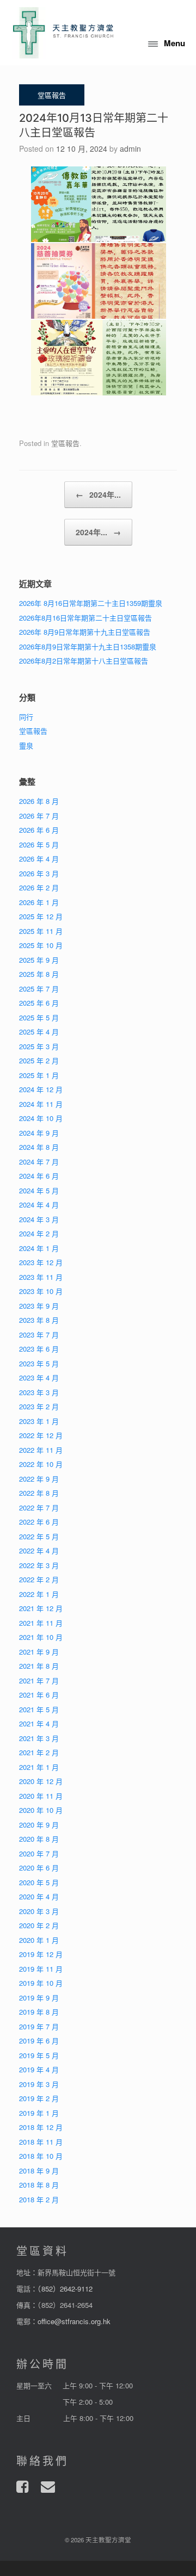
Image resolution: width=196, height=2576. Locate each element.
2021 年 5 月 (39, 1709)
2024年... (98, 494)
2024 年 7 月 (39, 1162)
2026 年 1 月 (39, 902)
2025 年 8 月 (39, 974)
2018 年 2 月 (39, 2199)
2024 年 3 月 (39, 1219)
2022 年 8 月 (39, 1493)
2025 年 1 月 (39, 1075)
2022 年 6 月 (39, 1522)
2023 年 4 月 (39, 1377)
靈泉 (26, 745)
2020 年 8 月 (39, 1839)
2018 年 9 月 (39, 2171)
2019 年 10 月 (41, 1983)
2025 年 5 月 (39, 1017)
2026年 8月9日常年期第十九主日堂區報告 (85, 632)
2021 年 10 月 (41, 1637)
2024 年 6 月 (39, 1176)
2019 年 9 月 (39, 1998)
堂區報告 (65, 443)
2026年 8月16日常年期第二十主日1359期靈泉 (91, 603)
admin (130, 148)
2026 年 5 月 (39, 844)
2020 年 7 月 (39, 1853)
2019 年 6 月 (39, 2041)
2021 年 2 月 (39, 1752)
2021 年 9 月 (39, 1652)
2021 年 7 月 (39, 1680)
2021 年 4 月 (39, 1723)
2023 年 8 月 (39, 1320)
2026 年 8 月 (39, 801)
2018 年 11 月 (41, 2142)
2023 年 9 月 (39, 1306)
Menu (174, 43)
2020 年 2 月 (39, 1925)
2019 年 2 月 (39, 2098)
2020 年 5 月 (39, 1882)
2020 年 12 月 (41, 1781)
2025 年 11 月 (41, 931)
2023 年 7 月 (39, 1335)
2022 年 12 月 (41, 1435)
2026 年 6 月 (39, 830)
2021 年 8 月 (39, 1666)
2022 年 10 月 (41, 1464)
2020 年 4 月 (39, 1896)
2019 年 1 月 (39, 2113)
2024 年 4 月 (39, 1205)
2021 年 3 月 (39, 1738)
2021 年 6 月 (39, 1695)
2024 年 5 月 (39, 1190)
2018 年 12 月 (41, 2127)
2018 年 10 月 (41, 2156)
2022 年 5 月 (39, 1536)
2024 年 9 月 (39, 1133)
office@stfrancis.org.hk (74, 2321)
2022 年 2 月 (39, 1579)
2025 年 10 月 (41, 945)
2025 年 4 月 (39, 1032)
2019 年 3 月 (39, 2084)
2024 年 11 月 (41, 1104)
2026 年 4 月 (39, 859)
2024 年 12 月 (41, 1089)
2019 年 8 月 (39, 2012)
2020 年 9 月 (39, 1825)
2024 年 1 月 (39, 1248)
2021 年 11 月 (41, 1623)
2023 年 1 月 (39, 1421)
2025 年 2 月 (39, 1060)
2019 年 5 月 (39, 2055)
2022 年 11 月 (41, 1450)
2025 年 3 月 (39, 1046)
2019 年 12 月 (41, 1954)
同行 (26, 717)
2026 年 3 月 (39, 873)
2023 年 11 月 (41, 1277)
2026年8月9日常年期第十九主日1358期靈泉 (88, 646)
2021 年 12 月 (41, 1608)
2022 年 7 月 (39, 1507)
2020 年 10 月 (41, 1810)
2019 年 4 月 (39, 2069)
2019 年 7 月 (39, 2026)
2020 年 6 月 (39, 1868)
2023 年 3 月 (39, 1392)
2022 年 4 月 (39, 1550)
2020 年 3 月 (39, 1911)
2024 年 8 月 (39, 1147)
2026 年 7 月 (39, 816)
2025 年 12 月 (41, 916)
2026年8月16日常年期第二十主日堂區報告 (85, 618)
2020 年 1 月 (39, 1940)
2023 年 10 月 (41, 1291)
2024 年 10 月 (41, 1118)
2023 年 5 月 (39, 1363)
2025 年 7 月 (39, 989)
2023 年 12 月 (41, 1262)
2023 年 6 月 (39, 1349)
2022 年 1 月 (39, 1594)
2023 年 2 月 (39, 1406)
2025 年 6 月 (39, 1003)
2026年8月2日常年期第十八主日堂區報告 (84, 661)
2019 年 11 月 (41, 1969)
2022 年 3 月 (39, 1565)
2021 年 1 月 (39, 1767)
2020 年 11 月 (41, 1796)
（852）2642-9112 (65, 2289)
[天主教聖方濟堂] (63, 33)
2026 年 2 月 (39, 887)
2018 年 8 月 (39, 2185)
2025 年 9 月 (39, 960)
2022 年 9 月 (39, 1479)
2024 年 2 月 (39, 1233)
